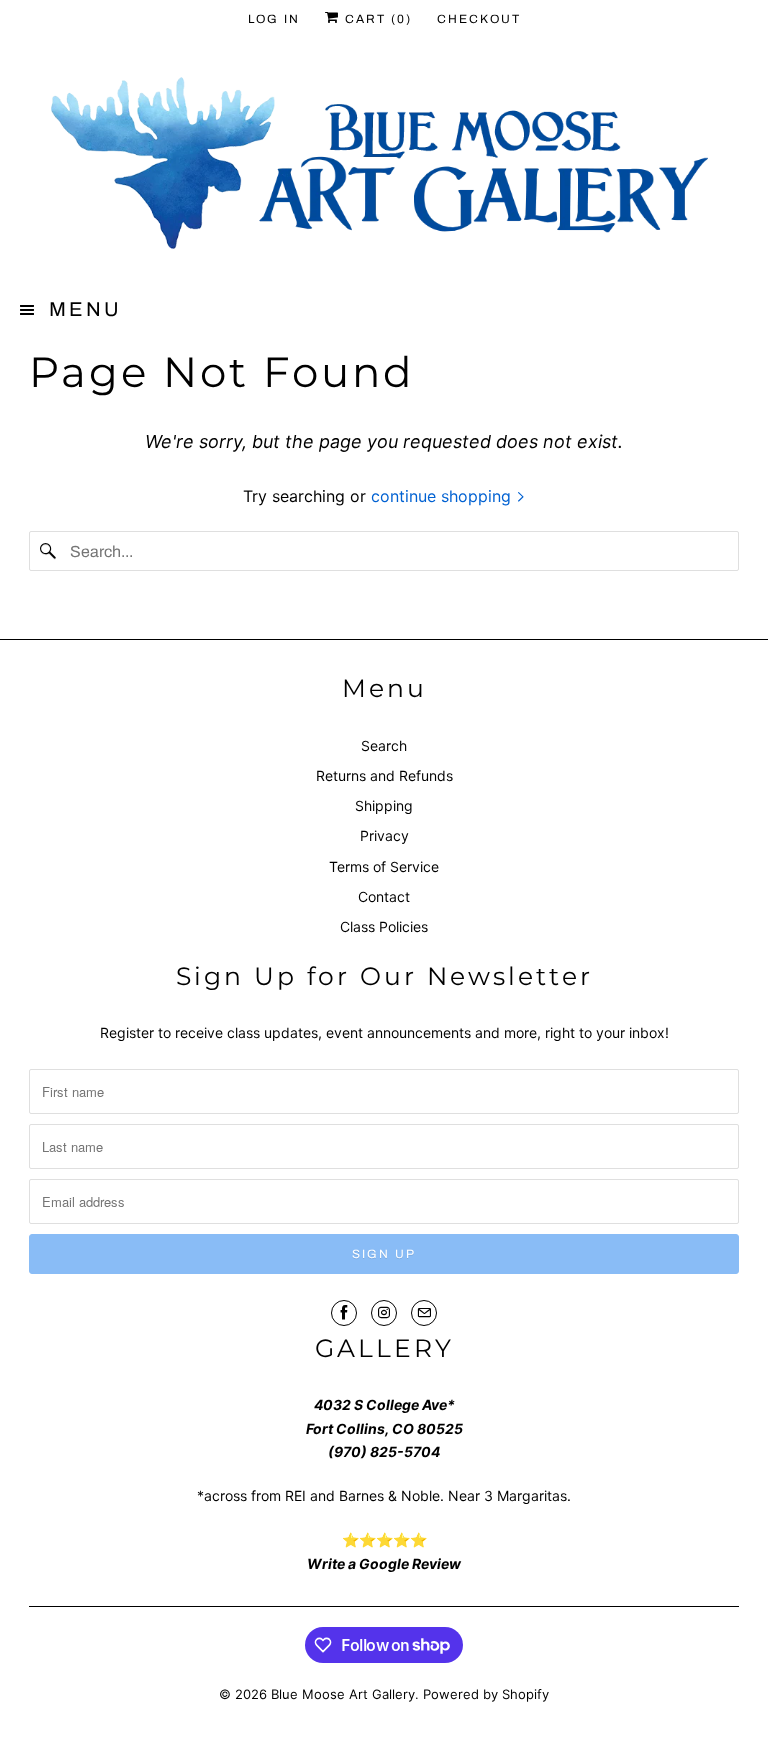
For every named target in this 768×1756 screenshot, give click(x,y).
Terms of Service (384, 866)
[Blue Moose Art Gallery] (384, 167)
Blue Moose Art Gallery (343, 1694)
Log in (274, 19)
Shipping (384, 805)
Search (384, 745)
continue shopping (443, 496)
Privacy (384, 835)
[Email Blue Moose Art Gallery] (424, 1313)
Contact (384, 896)
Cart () (376, 19)
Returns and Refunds (384, 775)
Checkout (479, 19)
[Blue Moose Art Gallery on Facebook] (344, 1313)
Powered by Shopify (486, 1694)
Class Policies (384, 926)
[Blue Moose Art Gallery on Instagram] (384, 1313)
